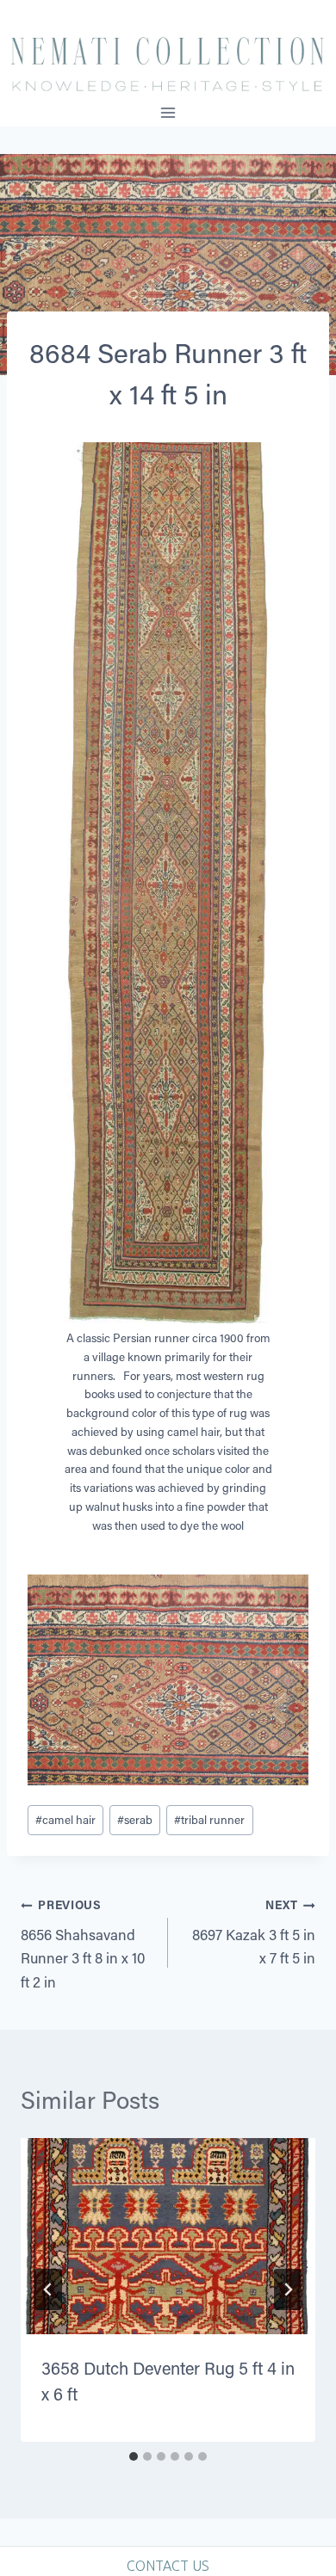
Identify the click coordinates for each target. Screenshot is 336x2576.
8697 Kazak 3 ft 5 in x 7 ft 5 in (254, 1932)
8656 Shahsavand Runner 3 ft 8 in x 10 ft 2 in (83, 1944)
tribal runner (209, 1820)
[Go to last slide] (48, 2289)
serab (135, 1820)
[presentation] (168, 2236)
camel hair (65, 1820)
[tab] (134, 2456)
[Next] (288, 2289)
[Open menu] (168, 112)
